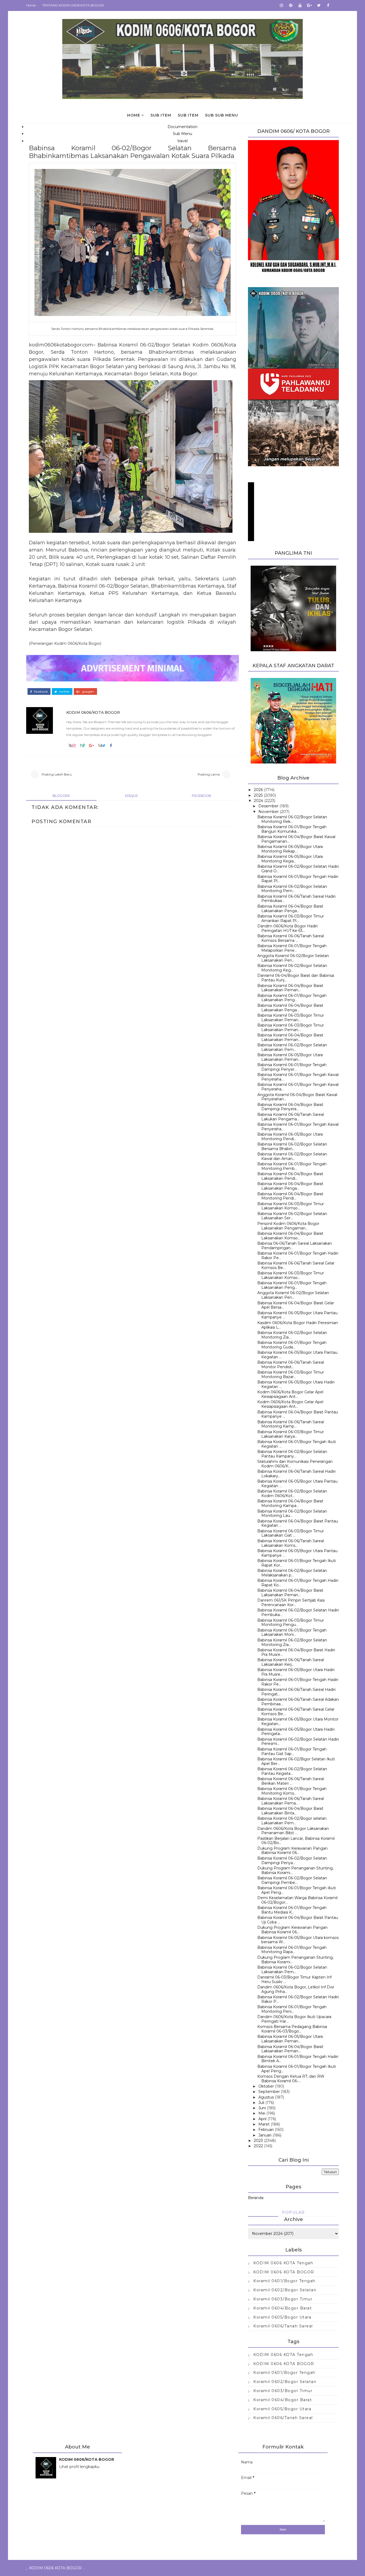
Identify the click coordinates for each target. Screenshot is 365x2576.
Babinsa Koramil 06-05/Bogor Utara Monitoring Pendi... (290, 1137)
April (262, 2119)
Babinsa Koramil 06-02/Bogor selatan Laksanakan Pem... (292, 1821)
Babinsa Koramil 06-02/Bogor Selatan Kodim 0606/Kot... (292, 1493)
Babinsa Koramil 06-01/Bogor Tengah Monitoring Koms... (292, 1791)
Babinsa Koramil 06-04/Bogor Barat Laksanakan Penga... (290, 909)
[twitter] (319, 5)
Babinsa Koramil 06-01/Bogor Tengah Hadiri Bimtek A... (298, 2059)
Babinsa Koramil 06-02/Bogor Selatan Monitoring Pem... (292, 889)
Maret (264, 2124)
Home (31, 5)
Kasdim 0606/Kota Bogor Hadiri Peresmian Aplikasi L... (298, 1325)
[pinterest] (291, 5)
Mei (262, 2113)
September (269, 2092)
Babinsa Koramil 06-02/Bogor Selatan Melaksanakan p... (292, 1573)
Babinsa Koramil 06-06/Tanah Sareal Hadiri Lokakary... (296, 1474)
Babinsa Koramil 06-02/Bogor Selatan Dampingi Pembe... (292, 1880)
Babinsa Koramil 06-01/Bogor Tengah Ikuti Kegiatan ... (297, 1444)
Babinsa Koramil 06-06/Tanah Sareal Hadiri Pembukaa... (296, 899)
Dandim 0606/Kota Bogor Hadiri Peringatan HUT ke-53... (288, 928)
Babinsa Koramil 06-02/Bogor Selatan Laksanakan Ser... (292, 1216)
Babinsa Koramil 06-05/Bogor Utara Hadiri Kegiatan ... (296, 1384)
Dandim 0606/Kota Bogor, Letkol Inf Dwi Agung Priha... (296, 1989)
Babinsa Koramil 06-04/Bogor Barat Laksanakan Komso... (290, 1236)
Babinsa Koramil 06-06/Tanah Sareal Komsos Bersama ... (291, 938)
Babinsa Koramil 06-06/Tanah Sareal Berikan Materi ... (291, 1781)
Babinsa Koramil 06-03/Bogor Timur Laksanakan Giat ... (291, 1533)
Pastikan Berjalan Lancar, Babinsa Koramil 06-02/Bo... (296, 1841)
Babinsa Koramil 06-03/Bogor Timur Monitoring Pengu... (291, 1623)
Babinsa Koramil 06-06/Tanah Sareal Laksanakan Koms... (291, 1543)
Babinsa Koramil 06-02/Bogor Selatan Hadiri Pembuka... (298, 1612)
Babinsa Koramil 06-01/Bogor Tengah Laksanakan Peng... (292, 998)
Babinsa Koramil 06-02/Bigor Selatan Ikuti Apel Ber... (296, 1761)
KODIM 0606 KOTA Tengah (283, 2263)
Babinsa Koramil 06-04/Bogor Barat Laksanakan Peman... (290, 988)
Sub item (161, 115)
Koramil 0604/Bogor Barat (283, 2308)
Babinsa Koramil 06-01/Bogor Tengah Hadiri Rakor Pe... (298, 1256)
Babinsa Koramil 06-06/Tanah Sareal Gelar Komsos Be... (296, 1265)
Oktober (266, 2086)
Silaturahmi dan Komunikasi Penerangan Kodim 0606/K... (295, 1464)
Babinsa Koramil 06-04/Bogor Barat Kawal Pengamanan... (296, 839)
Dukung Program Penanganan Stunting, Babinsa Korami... (295, 1870)
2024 (259, 801)
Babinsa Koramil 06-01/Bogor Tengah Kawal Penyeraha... (298, 1077)
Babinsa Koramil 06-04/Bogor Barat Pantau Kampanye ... (298, 1414)
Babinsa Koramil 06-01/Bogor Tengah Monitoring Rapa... (292, 1950)
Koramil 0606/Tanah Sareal (283, 2326)
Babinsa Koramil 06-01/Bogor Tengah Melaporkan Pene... (292, 948)
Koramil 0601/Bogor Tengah (284, 2281)
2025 (258, 795)
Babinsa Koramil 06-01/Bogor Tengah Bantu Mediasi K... (292, 1910)
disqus (131, 796)
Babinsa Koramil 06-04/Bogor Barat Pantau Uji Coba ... (298, 1920)
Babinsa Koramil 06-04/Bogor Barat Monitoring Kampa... (290, 1503)
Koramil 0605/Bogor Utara (282, 2317)
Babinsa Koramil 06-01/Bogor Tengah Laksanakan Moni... (292, 1632)
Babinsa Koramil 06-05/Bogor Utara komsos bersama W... (298, 1940)
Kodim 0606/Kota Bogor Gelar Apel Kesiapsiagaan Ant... (290, 1394)
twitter (64, 692)
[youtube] (300, 5)
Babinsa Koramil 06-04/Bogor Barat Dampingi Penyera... (290, 1107)
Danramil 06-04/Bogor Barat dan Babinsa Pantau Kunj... (296, 978)
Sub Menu (183, 134)
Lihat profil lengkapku (79, 2467)
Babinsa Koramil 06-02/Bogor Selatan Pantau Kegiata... (292, 1771)
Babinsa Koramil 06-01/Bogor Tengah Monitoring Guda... (292, 1345)
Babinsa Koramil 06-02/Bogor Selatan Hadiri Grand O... (298, 869)
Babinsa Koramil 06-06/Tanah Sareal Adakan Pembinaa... (298, 1702)
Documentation (183, 127)
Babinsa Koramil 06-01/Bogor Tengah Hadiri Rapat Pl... (298, 879)
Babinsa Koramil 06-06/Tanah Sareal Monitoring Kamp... (291, 1424)
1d (100, 746)
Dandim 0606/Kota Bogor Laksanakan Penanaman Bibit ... (293, 1831)
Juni (262, 2108)
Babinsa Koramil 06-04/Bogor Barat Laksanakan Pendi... (290, 1176)
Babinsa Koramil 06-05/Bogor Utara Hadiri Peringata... (296, 1732)
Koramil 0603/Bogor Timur (283, 2299)
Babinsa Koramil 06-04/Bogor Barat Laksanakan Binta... (290, 1811)
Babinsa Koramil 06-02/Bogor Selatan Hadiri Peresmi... (298, 1742)
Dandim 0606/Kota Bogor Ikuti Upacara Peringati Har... (294, 2019)
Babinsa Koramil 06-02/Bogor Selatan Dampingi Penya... (292, 1860)
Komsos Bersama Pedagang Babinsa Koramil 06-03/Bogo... (292, 2029)
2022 (258, 2146)
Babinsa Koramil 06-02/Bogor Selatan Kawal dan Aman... (292, 1156)
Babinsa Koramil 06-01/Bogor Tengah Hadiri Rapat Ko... (298, 1583)
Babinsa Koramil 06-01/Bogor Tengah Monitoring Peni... (292, 2009)
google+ (88, 692)
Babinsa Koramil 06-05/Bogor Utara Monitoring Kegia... (290, 859)
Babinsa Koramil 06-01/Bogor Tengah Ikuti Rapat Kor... (297, 1563)
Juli (261, 2103)
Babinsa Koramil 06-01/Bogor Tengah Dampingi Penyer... (292, 1067)
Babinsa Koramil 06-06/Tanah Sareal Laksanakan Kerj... (291, 1662)
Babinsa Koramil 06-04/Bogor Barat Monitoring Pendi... (290, 1196)
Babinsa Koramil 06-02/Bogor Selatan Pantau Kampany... (292, 1454)
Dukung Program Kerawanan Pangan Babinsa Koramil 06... (292, 1851)
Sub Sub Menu (222, 115)
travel (183, 141)
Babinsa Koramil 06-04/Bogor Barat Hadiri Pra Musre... (296, 1652)
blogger (61, 796)
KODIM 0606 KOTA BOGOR (284, 2272)
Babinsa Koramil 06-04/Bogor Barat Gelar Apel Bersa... (296, 1305)
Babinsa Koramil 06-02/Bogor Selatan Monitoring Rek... (292, 819)
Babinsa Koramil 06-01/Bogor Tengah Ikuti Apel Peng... (297, 1890)
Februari (266, 2130)
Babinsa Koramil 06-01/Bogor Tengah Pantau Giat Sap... (292, 1751)
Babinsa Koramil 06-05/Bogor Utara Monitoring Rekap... (290, 849)
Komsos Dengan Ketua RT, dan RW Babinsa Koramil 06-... (291, 2079)
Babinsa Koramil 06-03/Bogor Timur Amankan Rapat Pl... (291, 918)
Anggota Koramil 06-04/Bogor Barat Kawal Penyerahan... (297, 1097)
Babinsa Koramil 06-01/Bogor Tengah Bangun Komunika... (292, 829)
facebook (40, 692)
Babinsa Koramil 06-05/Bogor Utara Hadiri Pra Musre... (296, 1672)
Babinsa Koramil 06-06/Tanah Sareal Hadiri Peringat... (296, 1692)
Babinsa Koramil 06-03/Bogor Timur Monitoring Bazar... (291, 1374)
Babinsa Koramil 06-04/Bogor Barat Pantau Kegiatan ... (298, 1523)
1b (70, 746)
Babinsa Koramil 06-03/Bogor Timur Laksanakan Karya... (291, 1434)
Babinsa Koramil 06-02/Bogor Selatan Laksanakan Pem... (292, 1047)
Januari (265, 2135)
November (269, 812)
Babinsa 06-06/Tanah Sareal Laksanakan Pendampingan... (295, 1246)
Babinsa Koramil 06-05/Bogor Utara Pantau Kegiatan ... (297, 1355)
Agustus (266, 2097)
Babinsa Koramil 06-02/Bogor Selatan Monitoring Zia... (292, 1335)
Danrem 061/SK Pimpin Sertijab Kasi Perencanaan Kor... (291, 1603)
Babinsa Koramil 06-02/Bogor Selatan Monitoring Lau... (292, 1513)
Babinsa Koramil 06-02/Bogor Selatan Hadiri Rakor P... (298, 1999)
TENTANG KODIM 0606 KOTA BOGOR (73, 5)
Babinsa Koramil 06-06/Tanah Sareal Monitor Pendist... (291, 1365)
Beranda (256, 2198)
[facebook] (328, 5)
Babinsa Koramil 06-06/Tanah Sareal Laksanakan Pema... (291, 1801)
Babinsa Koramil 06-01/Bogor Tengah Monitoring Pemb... (292, 1166)
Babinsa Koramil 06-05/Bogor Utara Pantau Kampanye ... (297, 1315)
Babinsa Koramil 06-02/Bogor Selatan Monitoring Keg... (292, 968)
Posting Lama (209, 774)
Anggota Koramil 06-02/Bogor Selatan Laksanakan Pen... (293, 958)
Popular (293, 2212)
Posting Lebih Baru (57, 774)
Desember (268, 806)
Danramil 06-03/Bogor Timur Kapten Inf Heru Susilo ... (294, 1979)
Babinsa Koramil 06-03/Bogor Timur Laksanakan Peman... (291, 1018)
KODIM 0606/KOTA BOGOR (93, 712)
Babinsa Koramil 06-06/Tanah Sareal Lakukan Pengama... (291, 1117)
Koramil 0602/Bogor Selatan (285, 2290)
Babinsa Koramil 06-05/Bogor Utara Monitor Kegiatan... (298, 1721)
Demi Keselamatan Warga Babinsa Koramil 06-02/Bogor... (297, 1900)
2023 (258, 2141)
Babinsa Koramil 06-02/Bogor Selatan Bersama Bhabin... (292, 1146)
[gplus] (309, 5)
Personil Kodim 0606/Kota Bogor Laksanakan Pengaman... (288, 1226)
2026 (258, 790)
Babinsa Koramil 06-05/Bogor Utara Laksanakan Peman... (290, 1057)
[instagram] (281, 5)
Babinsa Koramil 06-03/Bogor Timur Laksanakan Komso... (291, 1206)
